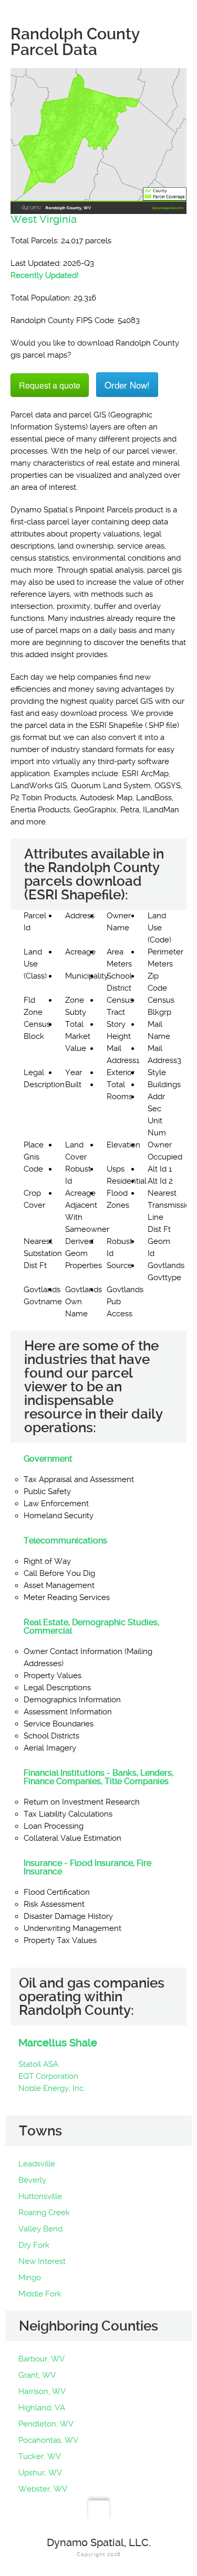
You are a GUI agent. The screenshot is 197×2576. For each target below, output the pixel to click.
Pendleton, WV (46, 2424)
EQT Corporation (48, 2076)
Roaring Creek (44, 2213)
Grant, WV (37, 2375)
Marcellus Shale (58, 2043)
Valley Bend (40, 2229)
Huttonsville (40, 2196)
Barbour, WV (42, 2359)
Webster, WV (43, 2489)
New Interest (42, 2261)
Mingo (30, 2278)
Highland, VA (42, 2408)
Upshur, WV (40, 2473)
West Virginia (44, 219)
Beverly (32, 2180)
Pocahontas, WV (48, 2440)
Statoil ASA (38, 2064)
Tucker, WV (40, 2456)
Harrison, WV (42, 2391)
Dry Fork (34, 2245)
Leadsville (37, 2164)
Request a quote (50, 385)
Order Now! (127, 385)
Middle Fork (40, 2294)
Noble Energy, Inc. (52, 2088)
